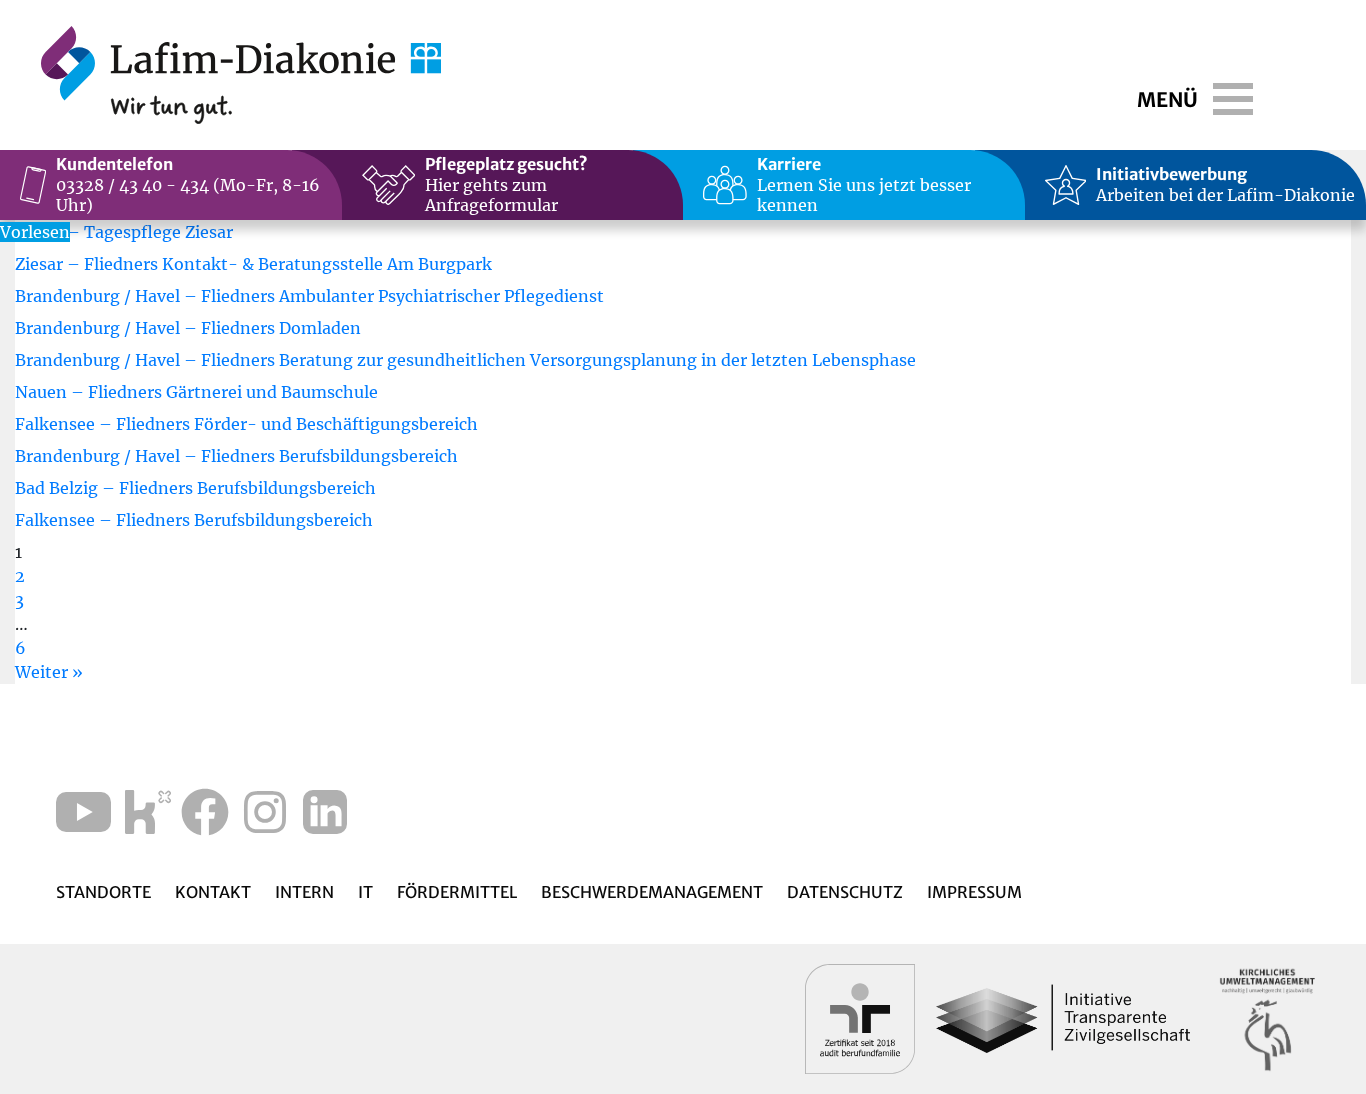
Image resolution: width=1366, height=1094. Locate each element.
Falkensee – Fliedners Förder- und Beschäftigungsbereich (246, 424)
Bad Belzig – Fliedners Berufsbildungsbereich (195, 488)
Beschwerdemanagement (652, 892)
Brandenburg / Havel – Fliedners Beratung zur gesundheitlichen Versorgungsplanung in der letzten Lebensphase (465, 360)
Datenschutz (845, 892)
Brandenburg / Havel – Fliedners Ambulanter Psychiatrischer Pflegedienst (309, 296)
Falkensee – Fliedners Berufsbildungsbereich (194, 520)
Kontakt (213, 892)
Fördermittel (457, 892)
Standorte (103, 892)
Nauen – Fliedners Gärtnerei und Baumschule (196, 392)
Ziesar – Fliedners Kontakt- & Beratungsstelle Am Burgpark (253, 264)
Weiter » (49, 672)
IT (365, 892)
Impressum (974, 892)
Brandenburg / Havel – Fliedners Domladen (188, 328)
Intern (304, 892)
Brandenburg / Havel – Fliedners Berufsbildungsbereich (236, 456)
